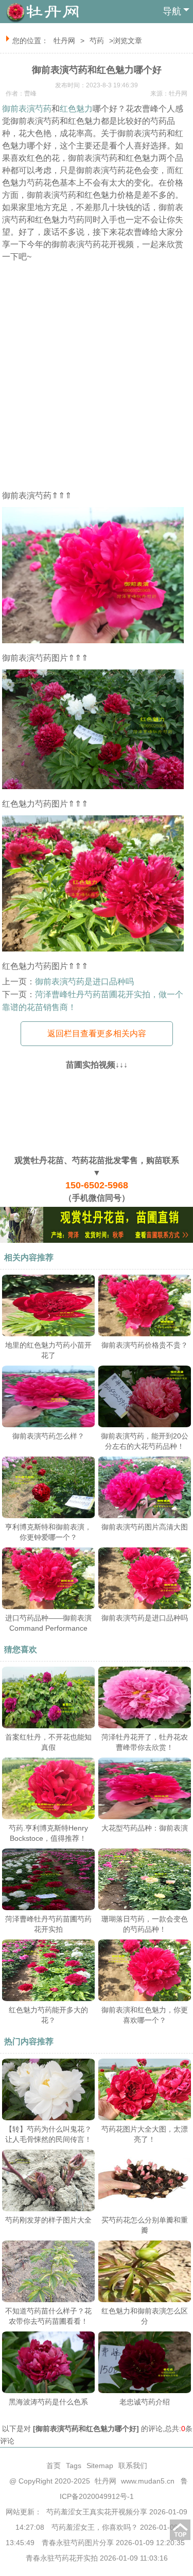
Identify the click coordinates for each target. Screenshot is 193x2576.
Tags (74, 2466)
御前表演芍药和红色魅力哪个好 (86, 2429)
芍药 (97, 41)
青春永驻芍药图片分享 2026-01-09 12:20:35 (113, 2543)
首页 (54, 2466)
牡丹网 (64, 41)
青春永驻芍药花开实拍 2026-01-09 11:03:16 (97, 2558)
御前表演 (19, 109)
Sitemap (100, 2466)
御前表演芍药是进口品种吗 (84, 982)
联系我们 (133, 2466)
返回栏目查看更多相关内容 (97, 1033)
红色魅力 (76, 109)
